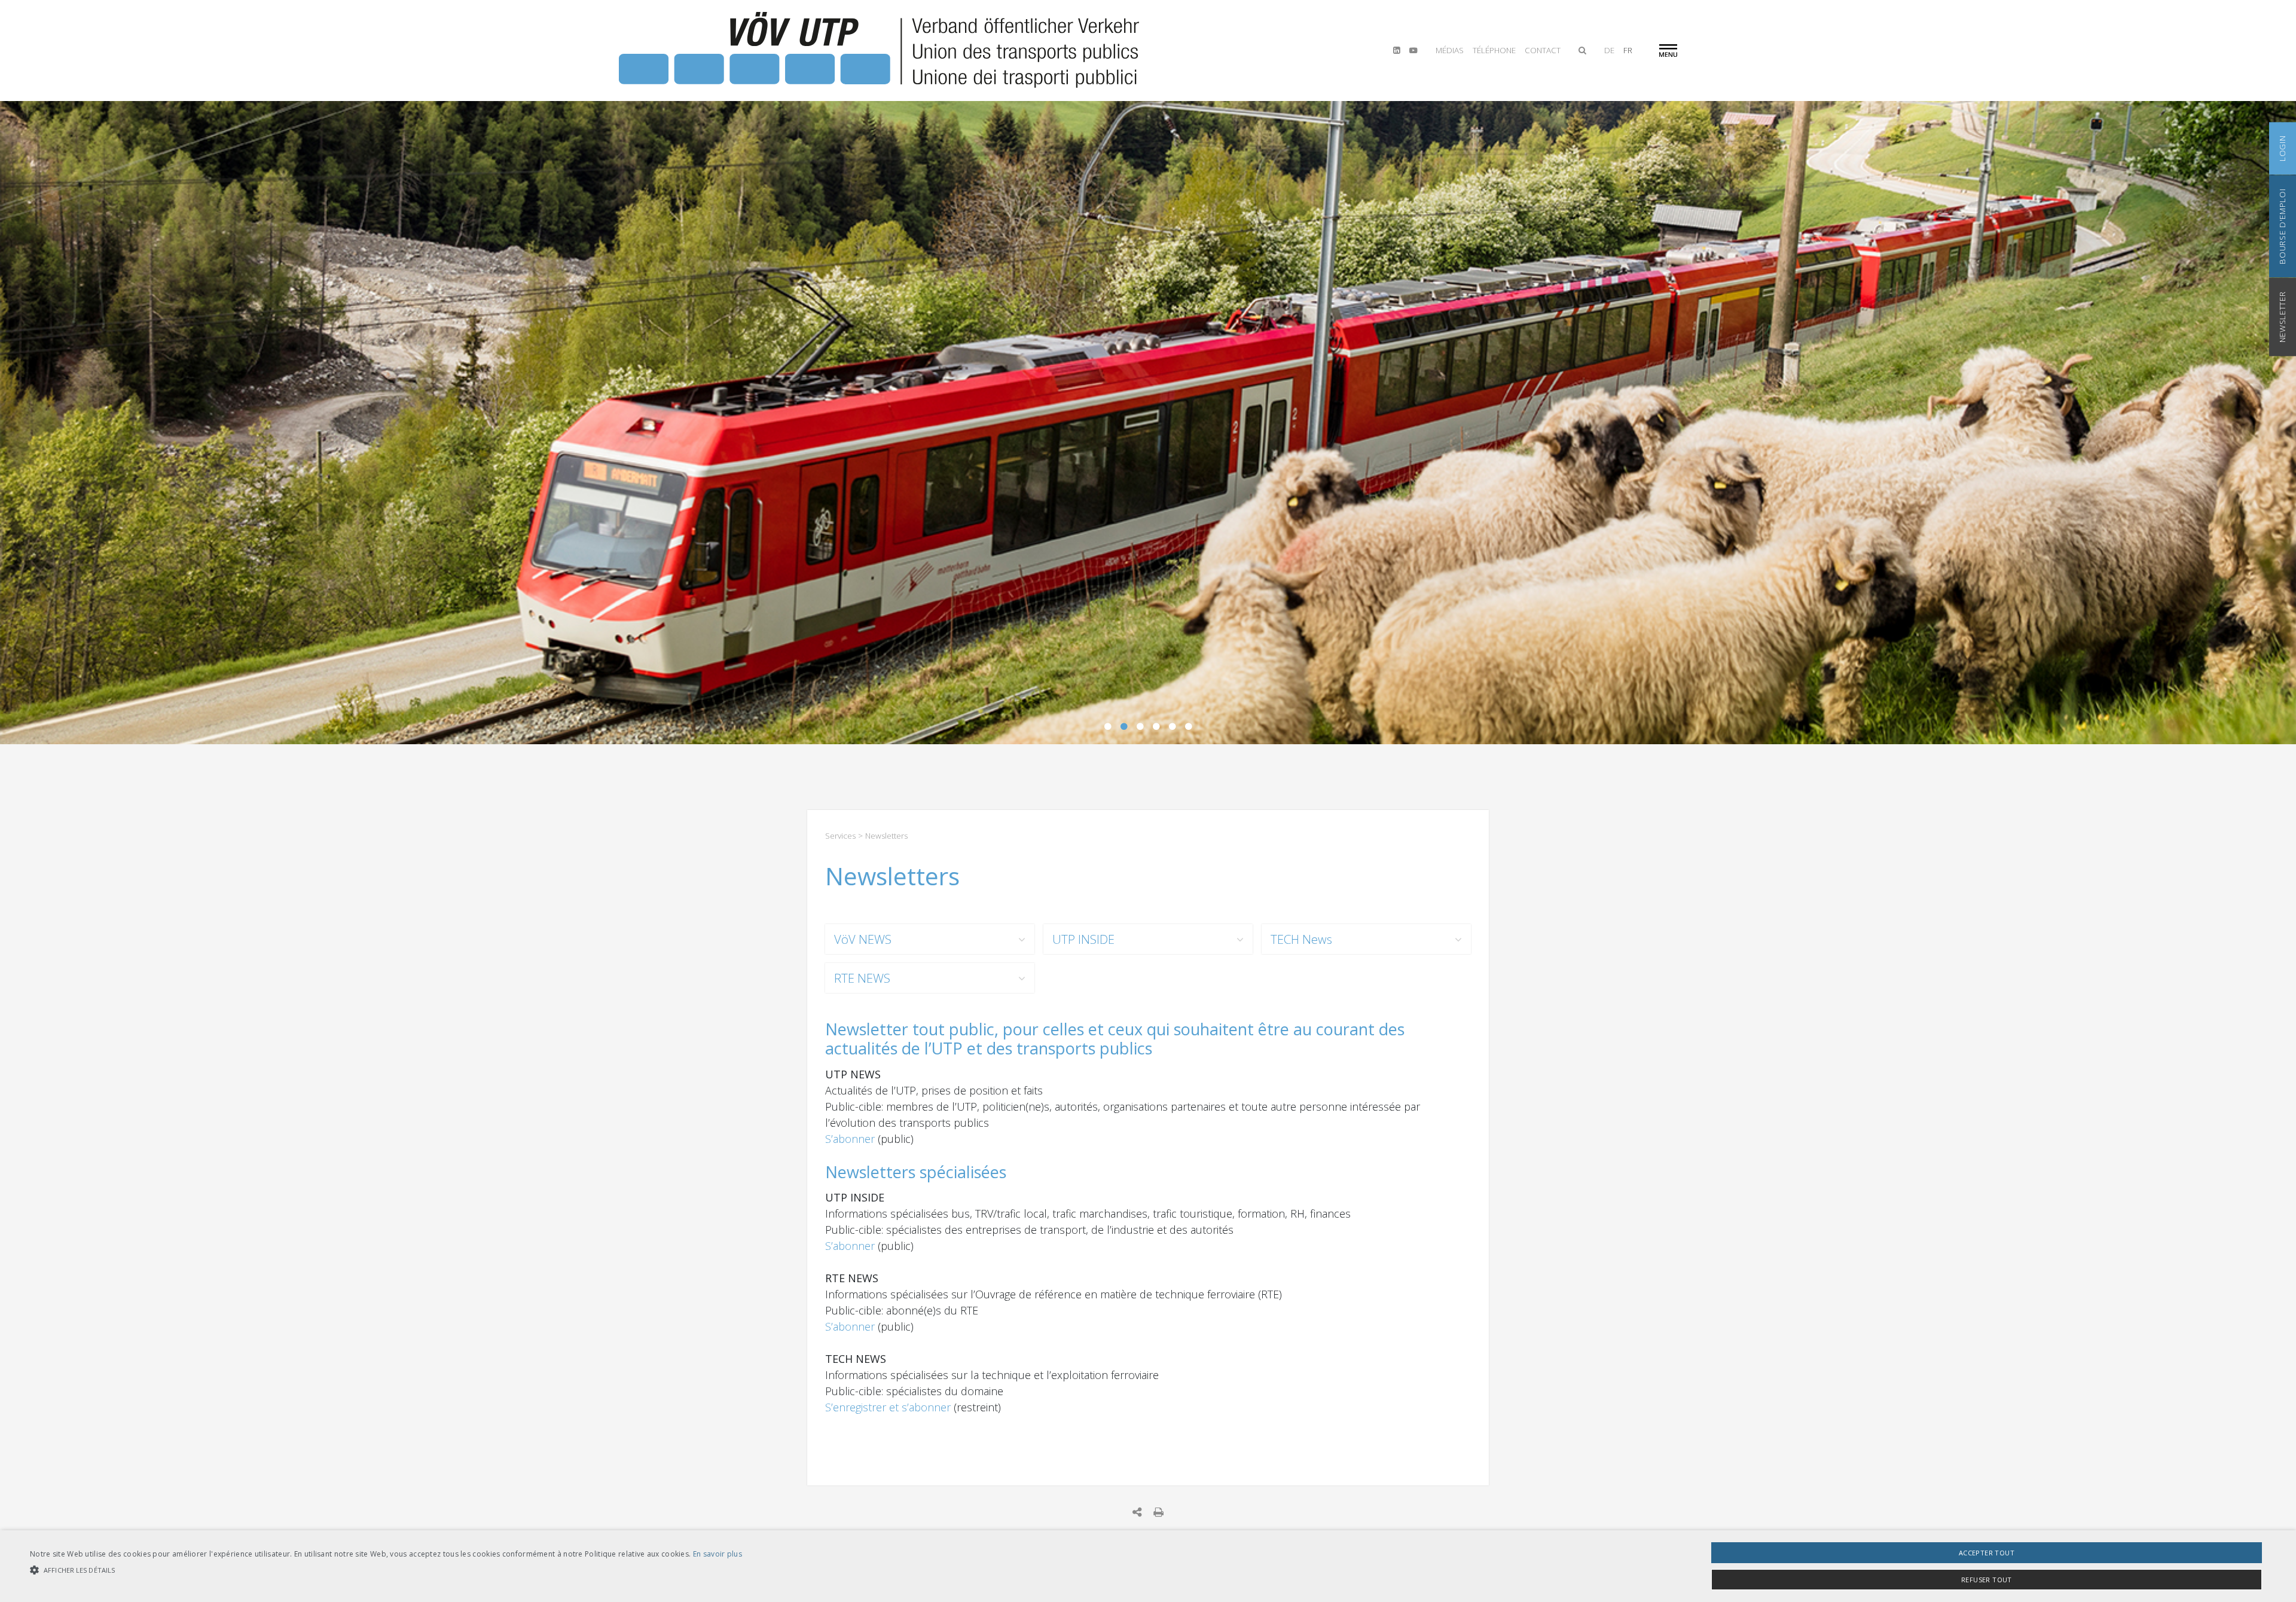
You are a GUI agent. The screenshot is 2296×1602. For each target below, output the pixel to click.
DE (1609, 50)
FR (1628, 50)
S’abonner (851, 1139)
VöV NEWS (863, 939)
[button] (386, 1570)
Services (840, 836)
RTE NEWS (862, 978)
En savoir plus (717, 1554)
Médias (1450, 50)
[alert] (1148, 1566)
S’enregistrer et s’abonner (889, 1407)
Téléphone (1494, 50)
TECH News (1301, 939)
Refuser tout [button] (1987, 1580)
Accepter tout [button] (1987, 1553)
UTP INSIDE (1083, 939)
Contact (1543, 50)
